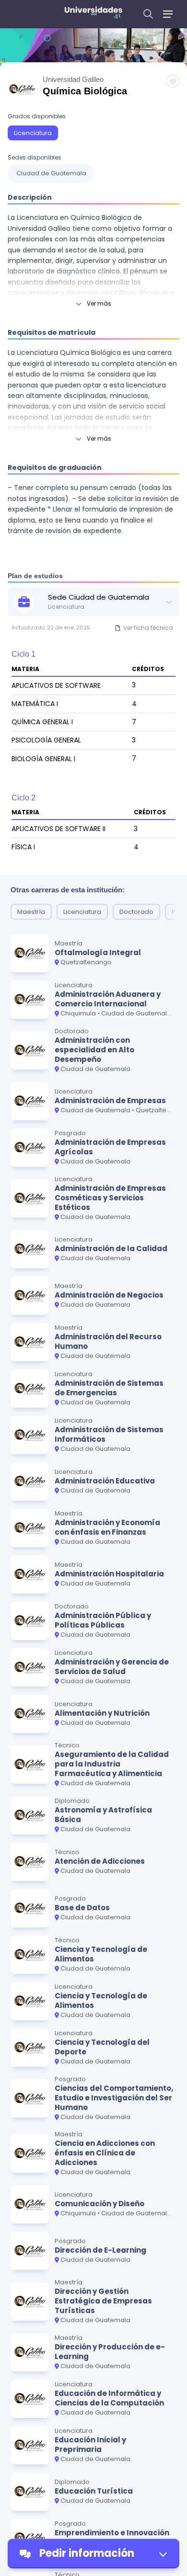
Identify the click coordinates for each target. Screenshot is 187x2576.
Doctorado (136, 912)
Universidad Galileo (73, 79)
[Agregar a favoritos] (173, 81)
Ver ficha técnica (148, 628)
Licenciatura (33, 133)
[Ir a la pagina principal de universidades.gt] (93, 14)
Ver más (99, 303)
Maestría (31, 912)
